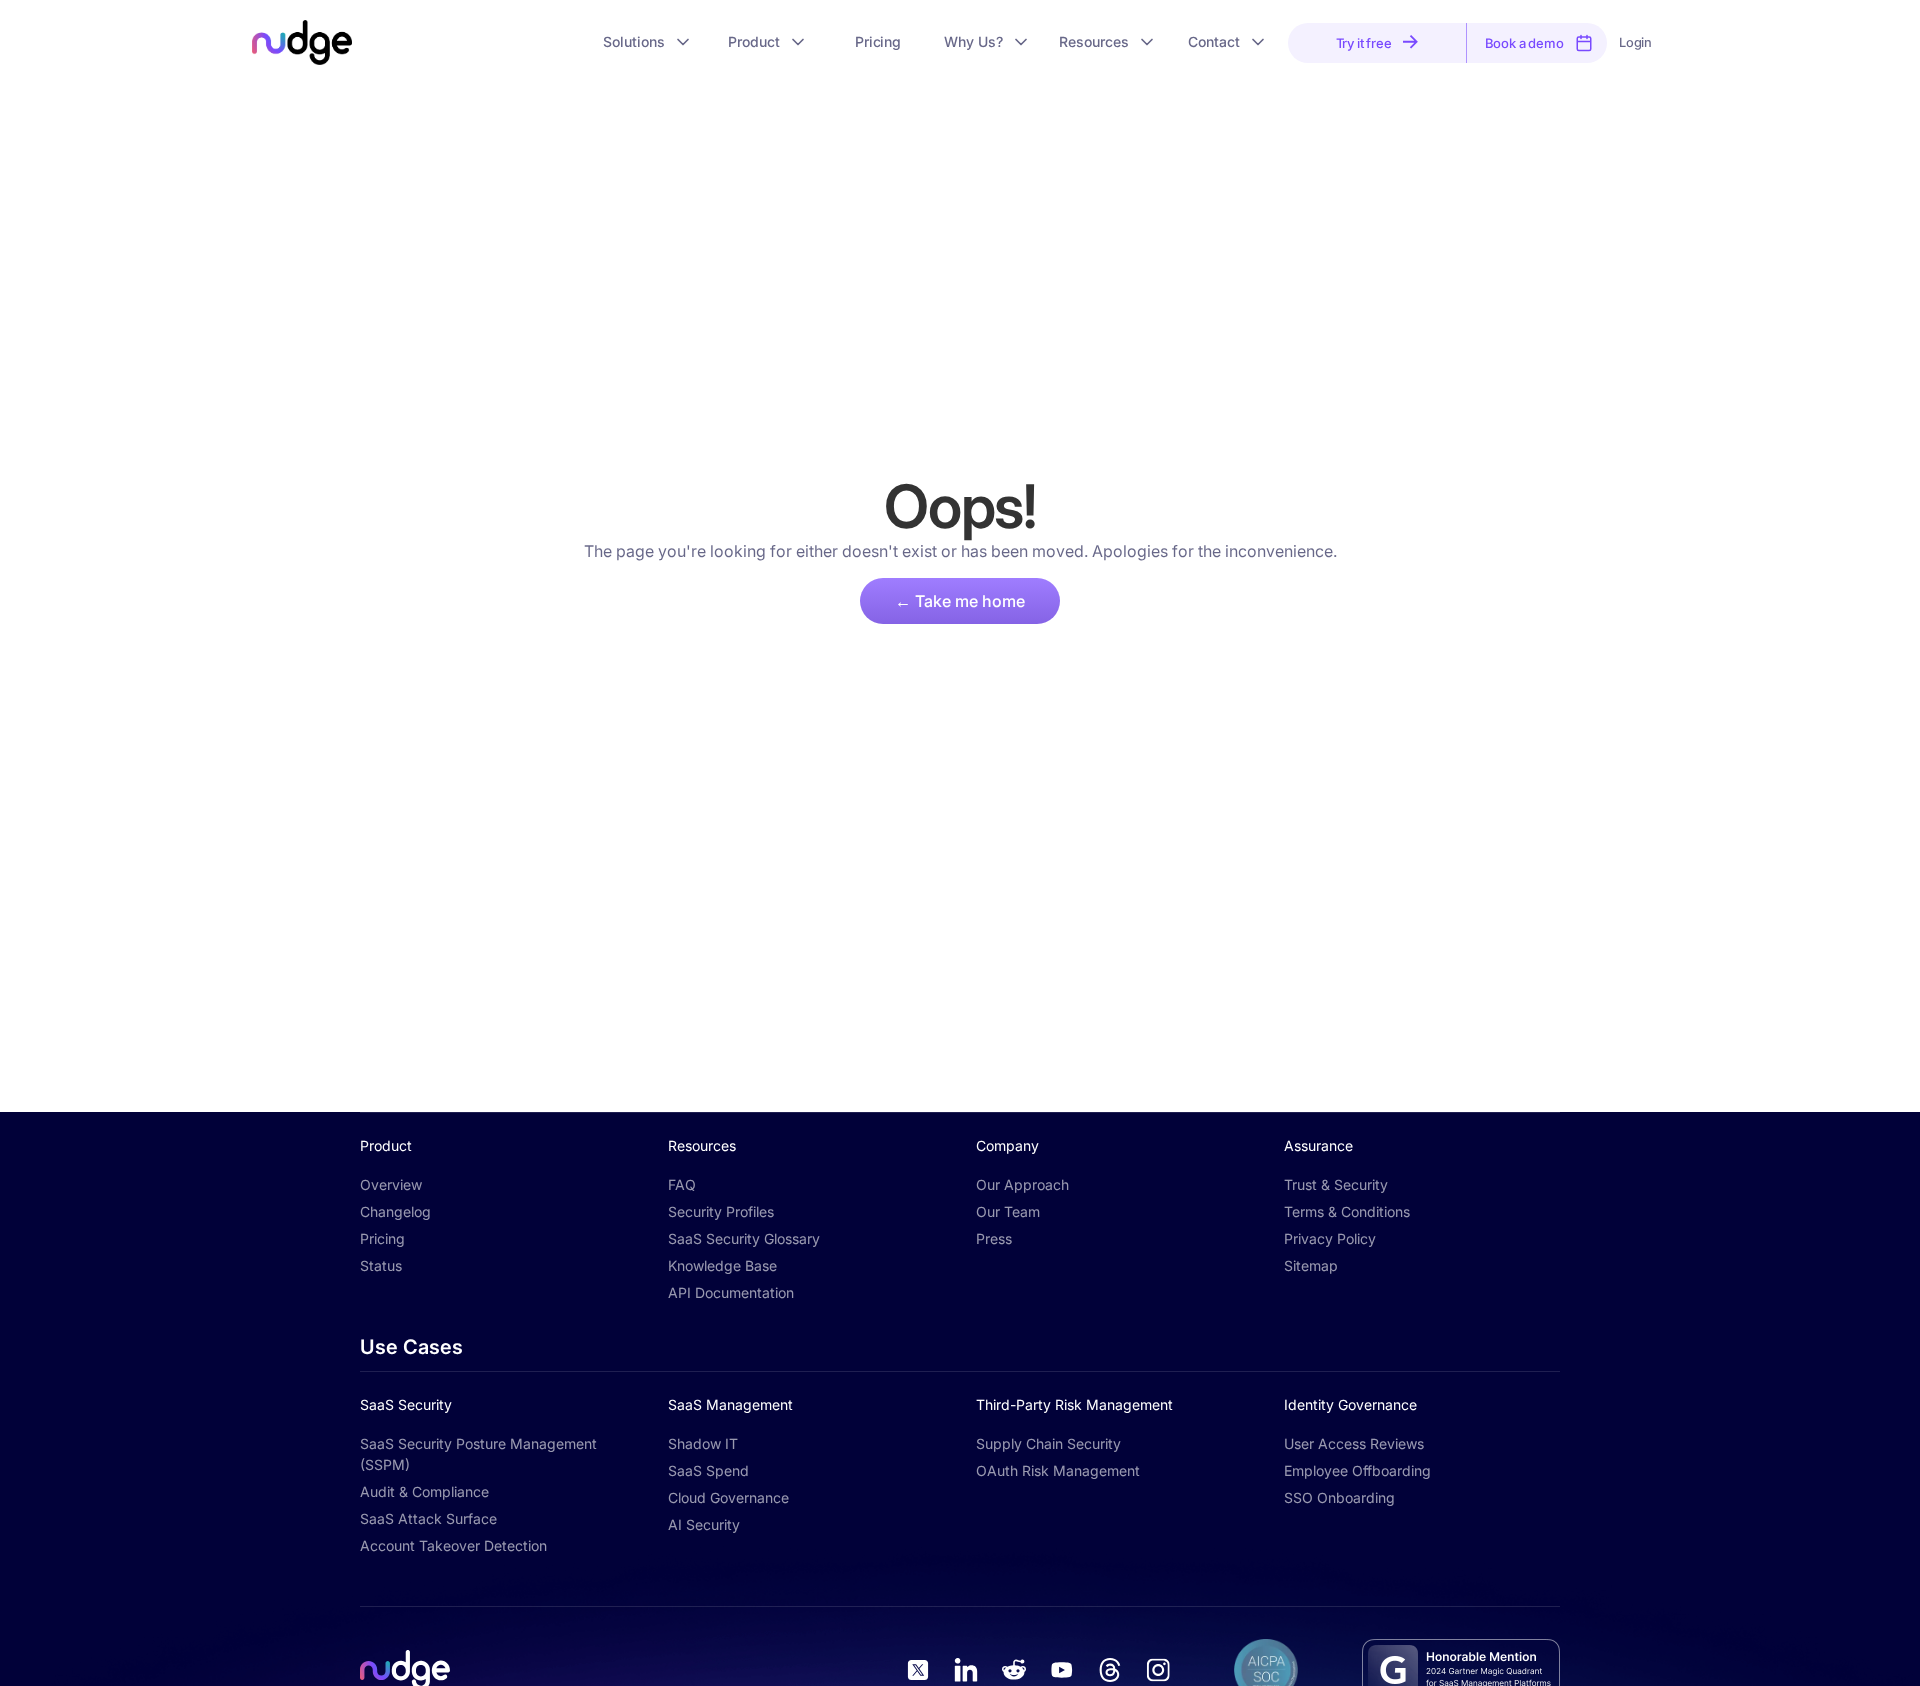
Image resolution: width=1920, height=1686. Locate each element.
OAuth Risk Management (1058, 1470)
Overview (391, 1184)
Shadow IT (703, 1443)
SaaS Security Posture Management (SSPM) (478, 1454)
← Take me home (960, 601)
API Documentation (731, 1292)
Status (381, 1265)
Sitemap (1311, 1265)
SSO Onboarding (1339, 1497)
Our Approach (1022, 1184)
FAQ (682, 1184)
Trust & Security (1336, 1184)
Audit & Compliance (424, 1491)
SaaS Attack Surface (428, 1518)
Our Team (1008, 1211)
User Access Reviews (1354, 1443)
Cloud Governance (728, 1497)
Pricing (382, 1238)
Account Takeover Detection (453, 1545)
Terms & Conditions (1347, 1211)
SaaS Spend (708, 1470)
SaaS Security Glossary (744, 1238)
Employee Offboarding (1357, 1470)
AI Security (704, 1524)
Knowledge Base (722, 1265)
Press (994, 1238)
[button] (648, 42)
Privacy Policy (1330, 1238)
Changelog (395, 1211)
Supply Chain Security (1048, 1443)
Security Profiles (721, 1211)
